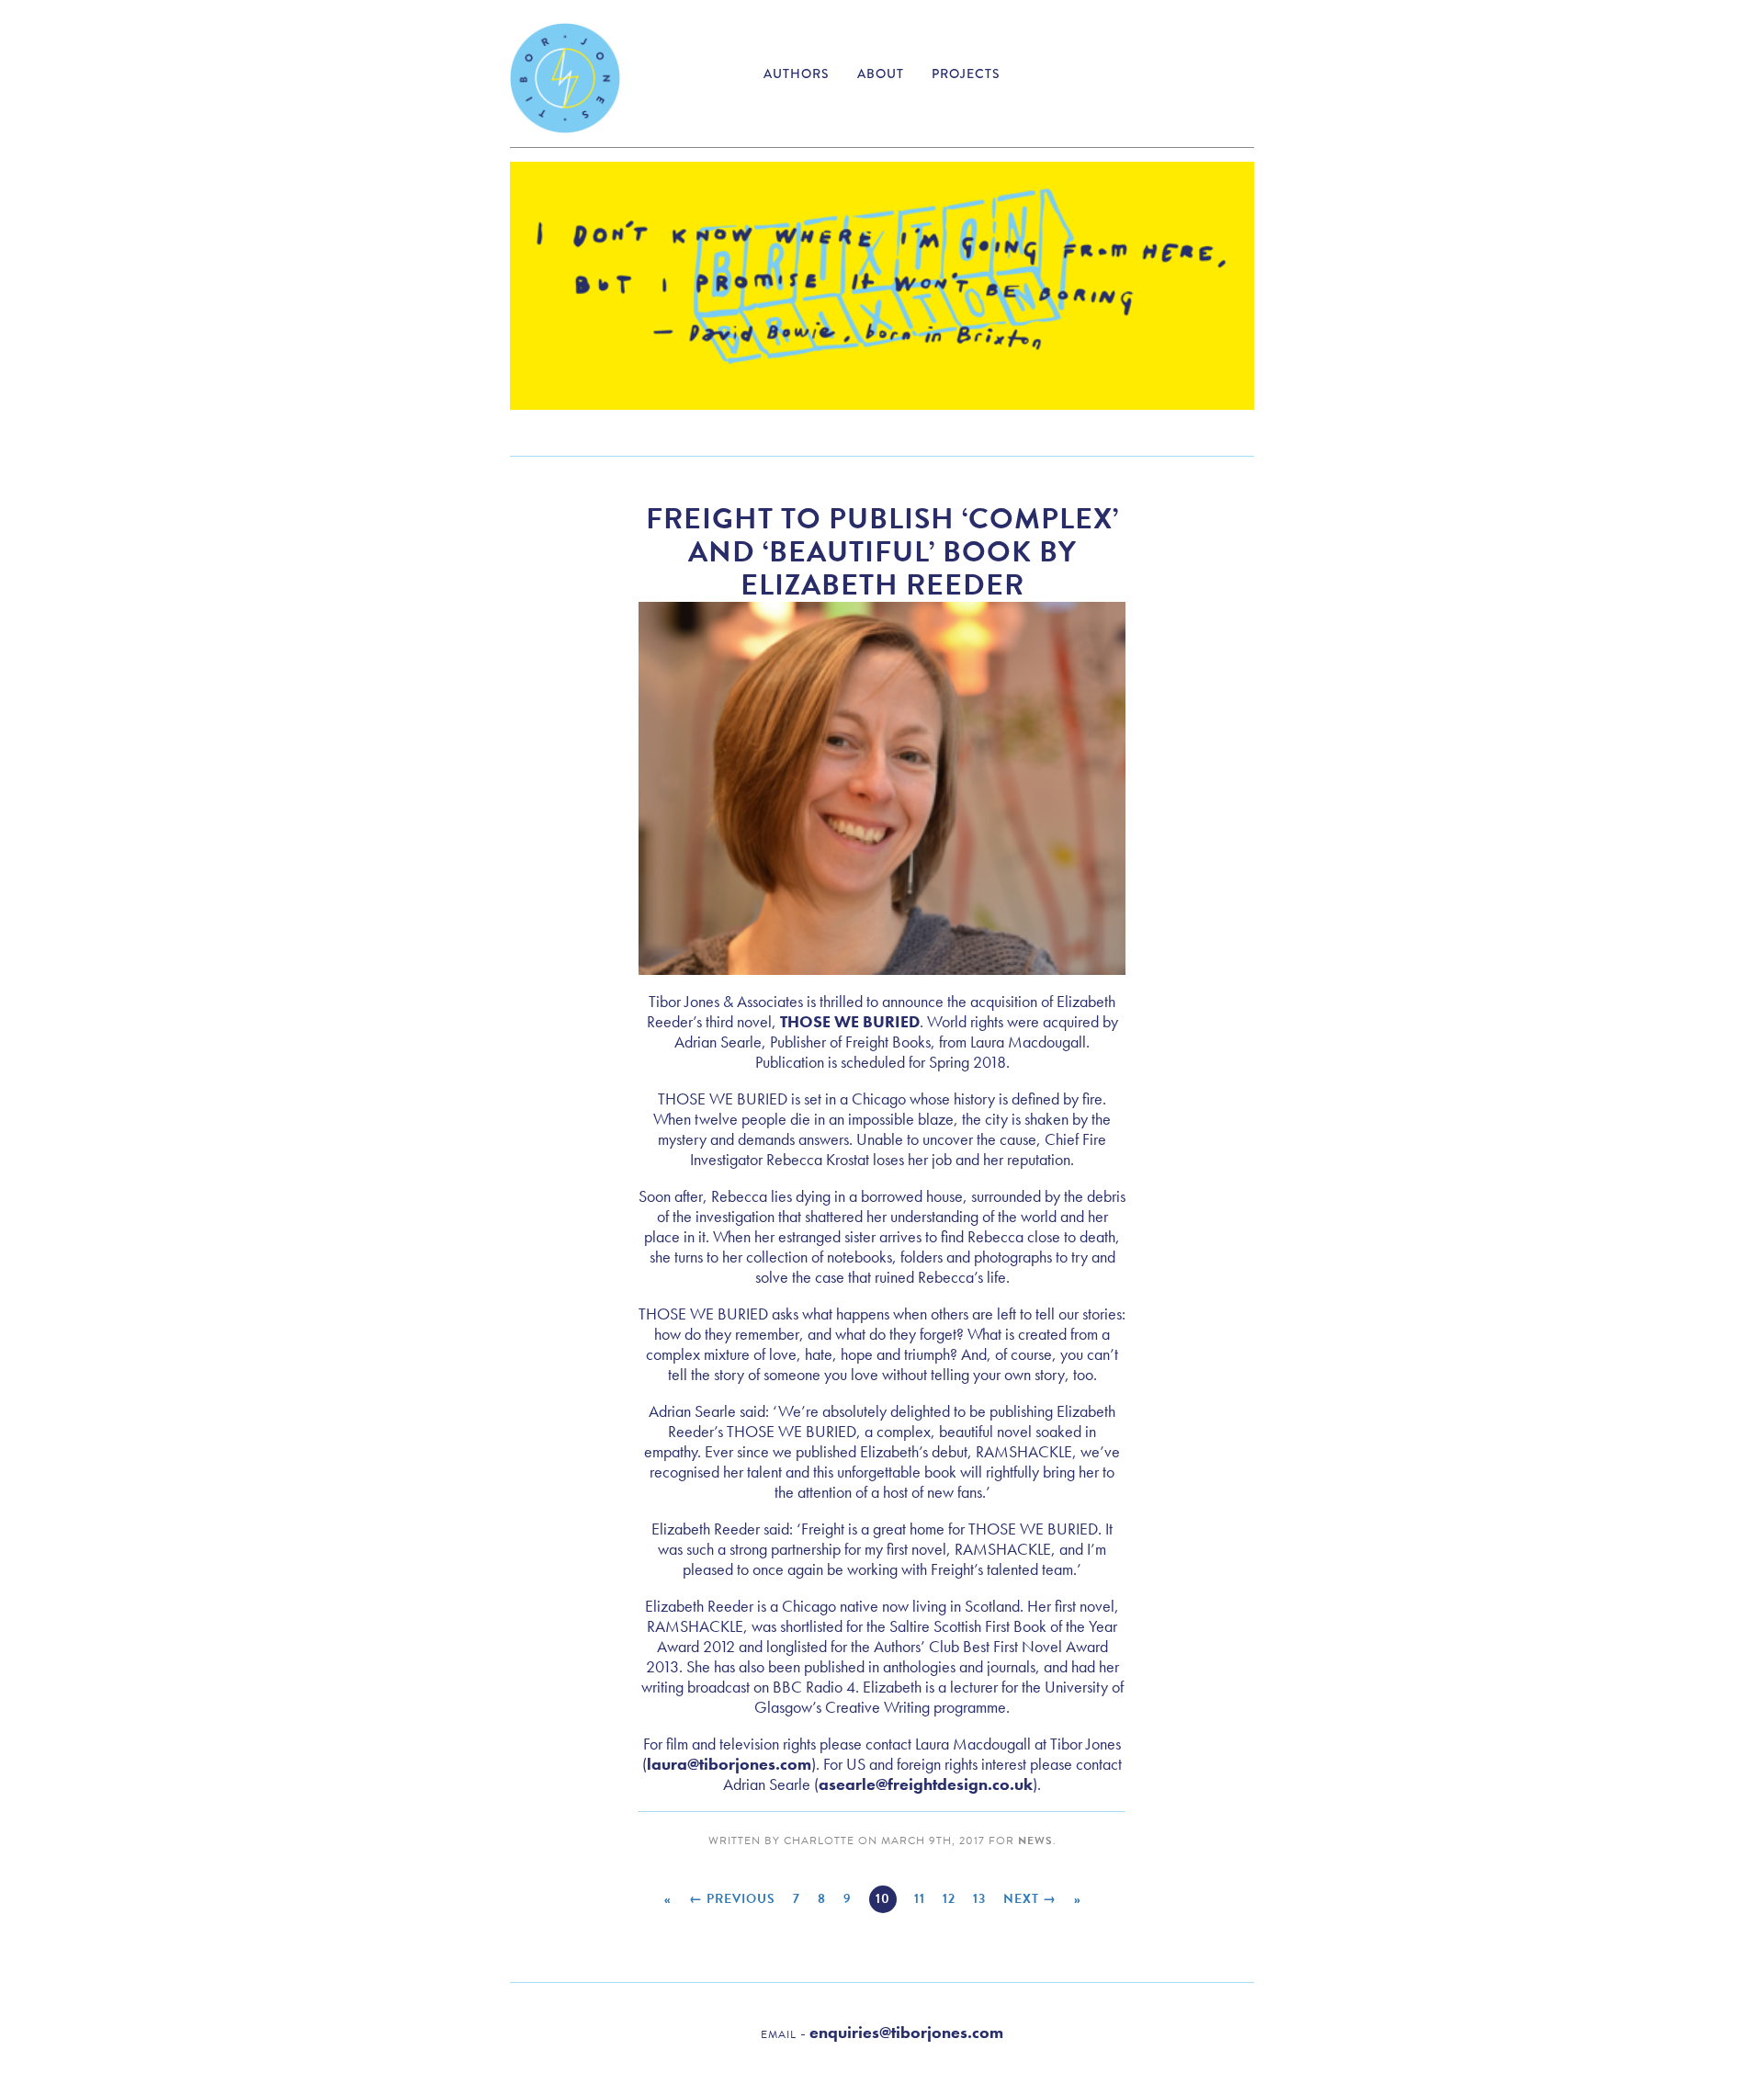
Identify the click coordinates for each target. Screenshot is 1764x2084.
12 (949, 1899)
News (1035, 1840)
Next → (1030, 1899)
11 (920, 1899)
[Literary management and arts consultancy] (565, 78)
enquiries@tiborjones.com (906, 2032)
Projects (966, 74)
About (881, 74)
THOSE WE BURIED (850, 1021)
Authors (797, 74)
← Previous (732, 1899)
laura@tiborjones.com (729, 1764)
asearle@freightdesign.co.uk (926, 1784)
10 (883, 1899)
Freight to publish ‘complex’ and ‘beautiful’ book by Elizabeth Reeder (882, 552)
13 (979, 1899)
